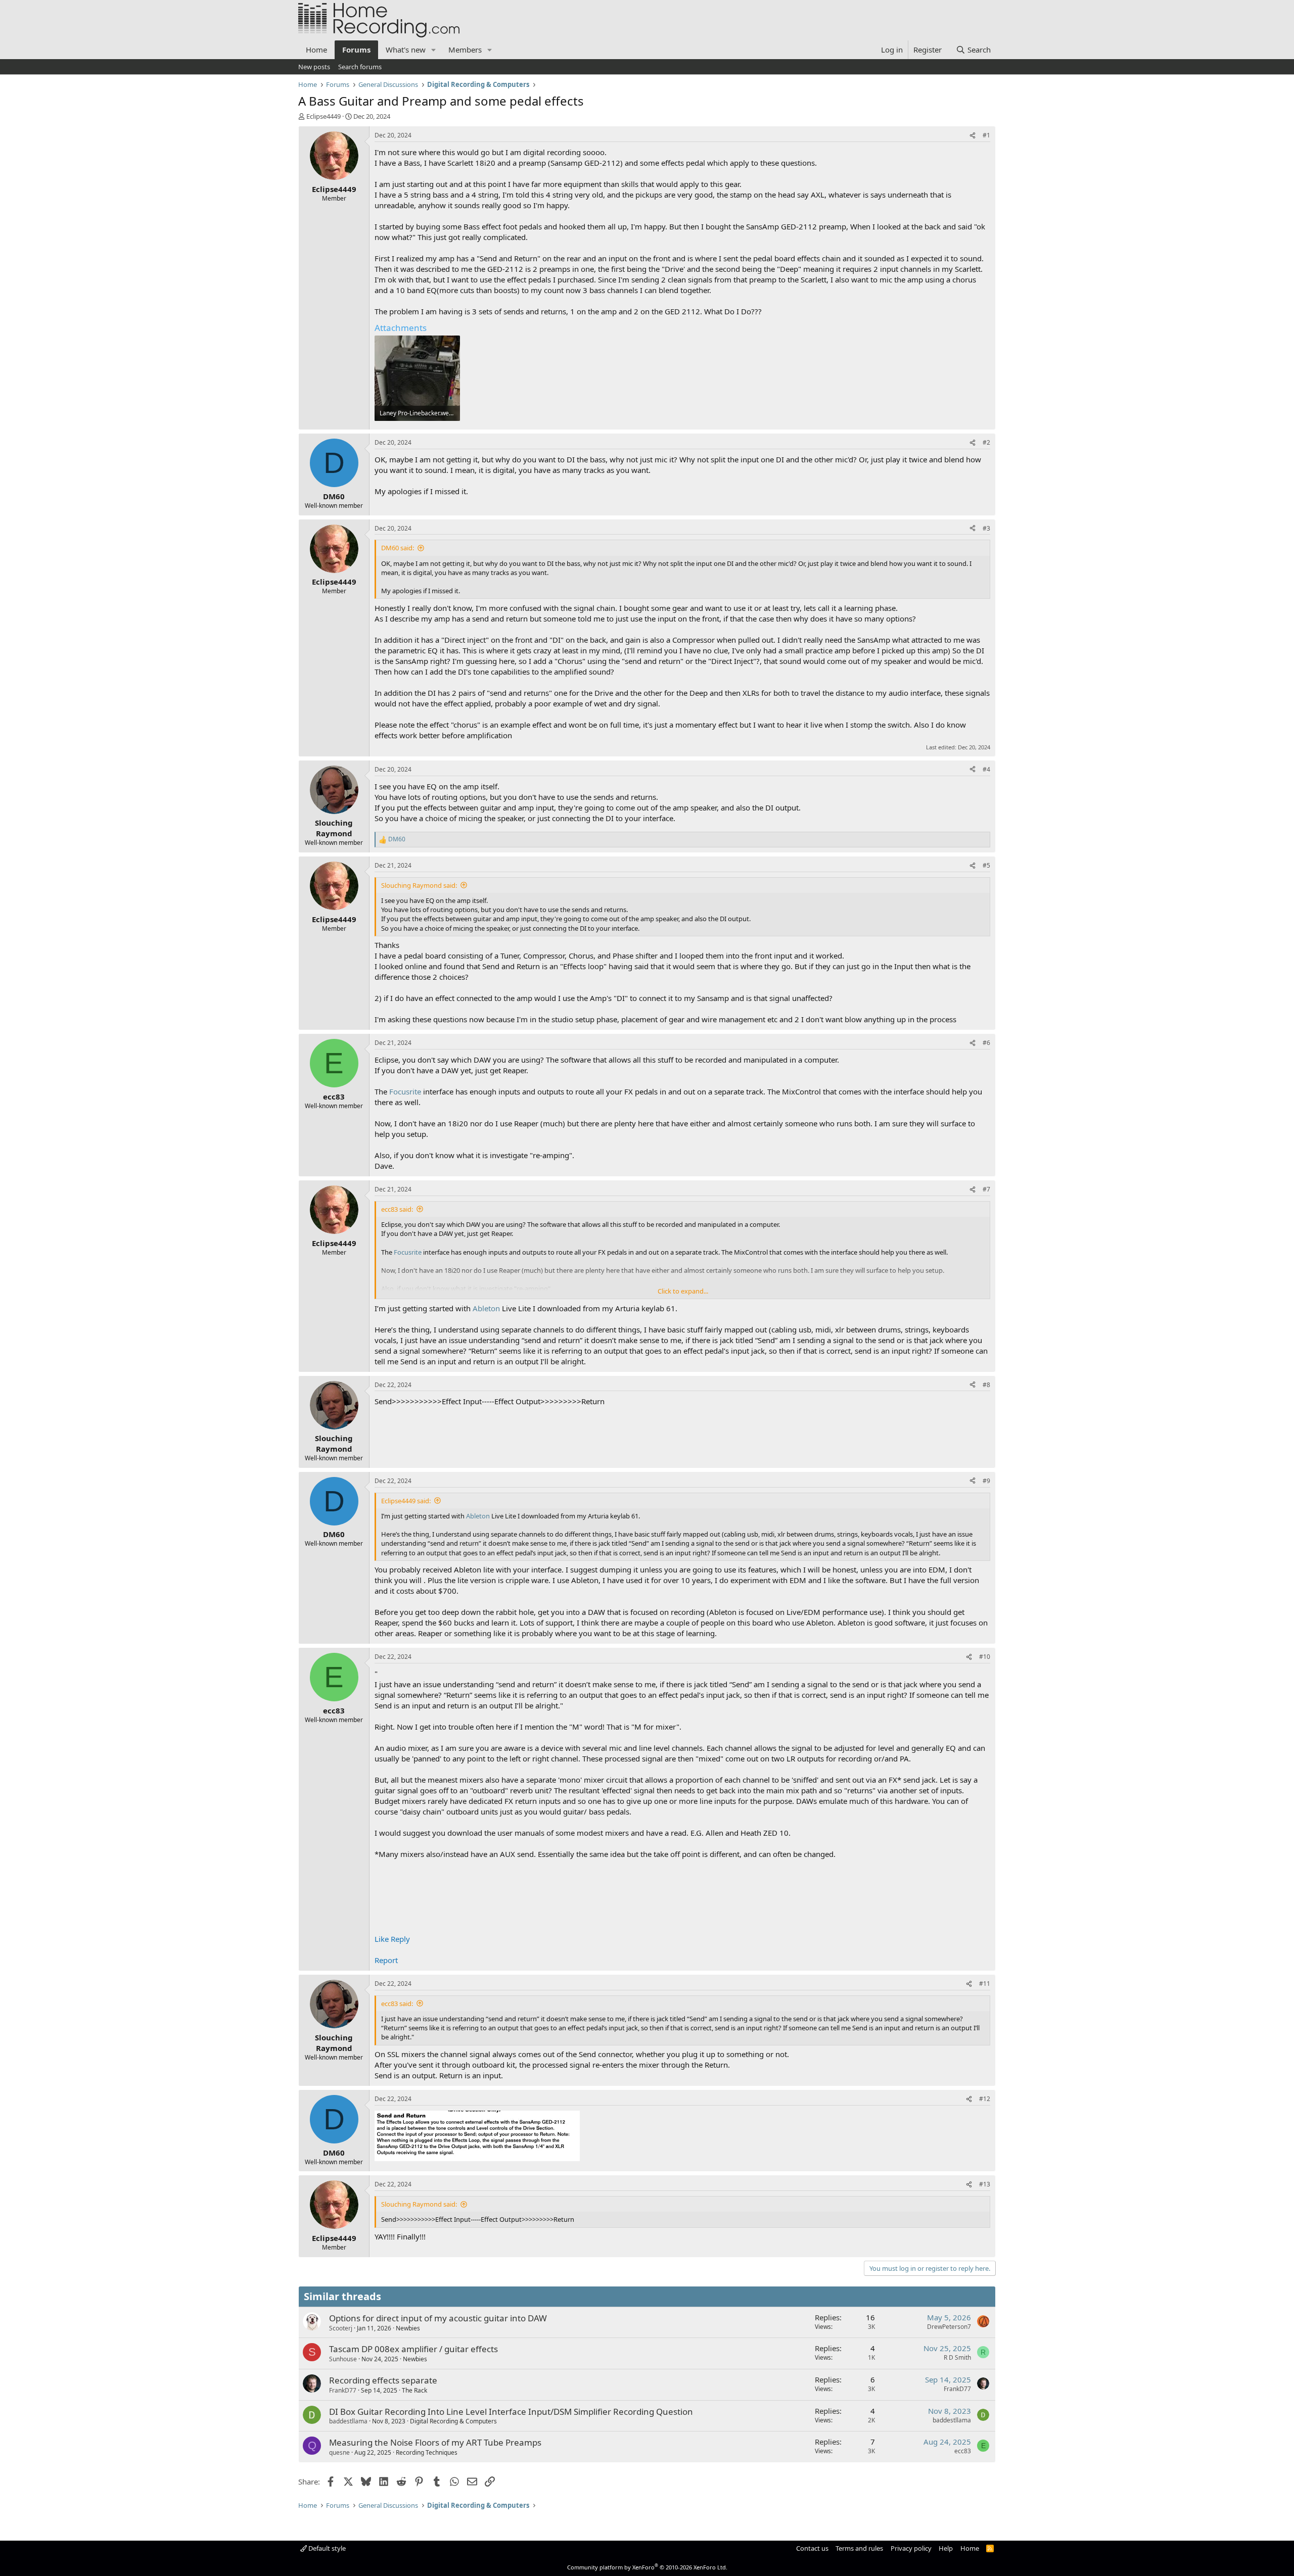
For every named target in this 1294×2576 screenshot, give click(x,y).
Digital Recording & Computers (453, 2421)
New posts (314, 67)
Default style (326, 2548)
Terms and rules (859, 2548)
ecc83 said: (397, 1209)
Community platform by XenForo (647, 2567)
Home (316, 50)
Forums (356, 50)
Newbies (408, 2328)
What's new (406, 50)
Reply (400, 1939)
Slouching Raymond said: (419, 885)
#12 (985, 2099)
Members (465, 50)
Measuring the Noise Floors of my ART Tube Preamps (435, 2442)
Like (382, 1939)
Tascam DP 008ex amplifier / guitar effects (413, 2349)
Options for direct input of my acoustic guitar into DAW (438, 2318)
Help (946, 2548)
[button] (434, 50)
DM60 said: (398, 548)
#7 (986, 1189)
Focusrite (405, 1091)
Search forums (360, 67)
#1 (986, 135)
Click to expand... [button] (683, 1291)
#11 (985, 1984)
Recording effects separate (383, 2380)
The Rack (414, 2390)
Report (386, 1960)
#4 (986, 769)
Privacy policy (911, 2548)
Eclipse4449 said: (406, 1501)
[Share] (973, 136)
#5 (986, 865)
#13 (985, 2184)
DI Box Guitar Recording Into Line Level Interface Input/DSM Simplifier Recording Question (511, 2412)
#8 (986, 1385)
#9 (986, 1481)
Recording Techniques (427, 2452)
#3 (986, 528)
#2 (986, 442)
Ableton (486, 1308)
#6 (986, 1043)
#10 (985, 1657)
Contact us (812, 2548)
